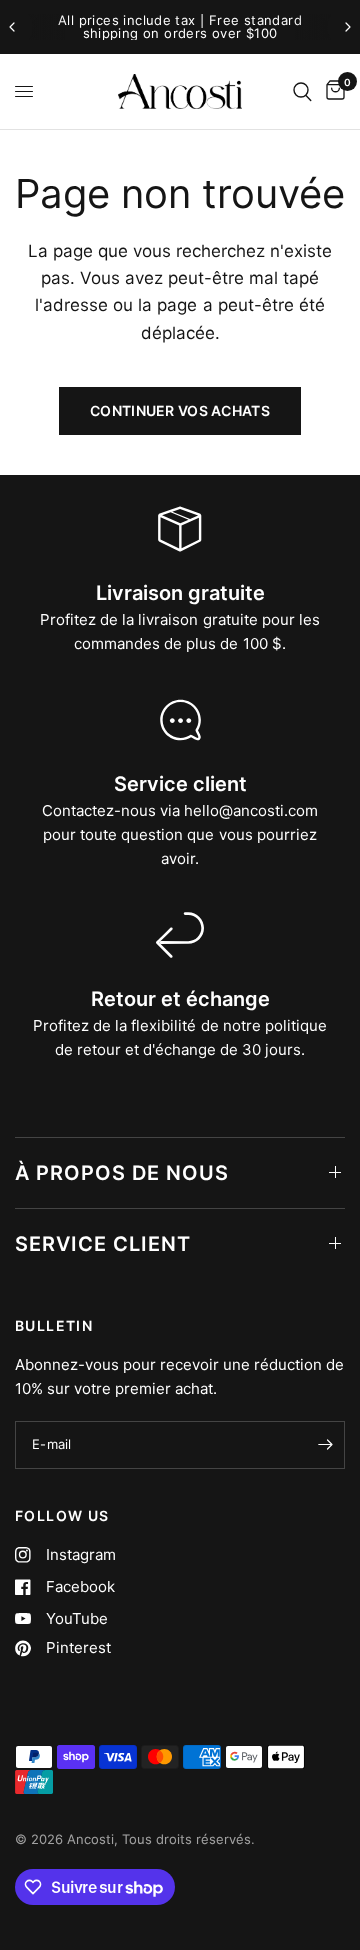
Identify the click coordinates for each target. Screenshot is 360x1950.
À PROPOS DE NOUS (122, 1173)
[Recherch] (302, 91)
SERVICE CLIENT (103, 1244)
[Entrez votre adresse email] (325, 1445)
